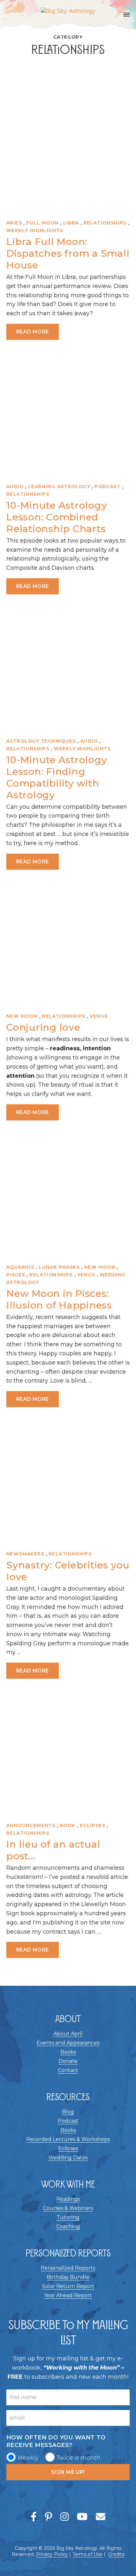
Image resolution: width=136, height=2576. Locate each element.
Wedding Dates (68, 2158)
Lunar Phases (59, 1267)
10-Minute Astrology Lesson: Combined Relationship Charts (57, 517)
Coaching (68, 2226)
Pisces (16, 1275)
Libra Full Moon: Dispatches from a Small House (68, 253)
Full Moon (43, 223)
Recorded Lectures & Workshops (68, 2139)
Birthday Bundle (68, 2277)
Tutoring (68, 2217)
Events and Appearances (68, 2043)
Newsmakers (25, 1554)
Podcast (108, 487)
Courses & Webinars (68, 2208)
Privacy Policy (52, 2554)
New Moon (22, 1016)
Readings (68, 2199)
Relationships (105, 223)
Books (68, 2052)
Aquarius (20, 1267)
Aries (14, 223)
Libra (71, 223)
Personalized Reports (68, 2268)
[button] (127, 15)
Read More (33, 332)
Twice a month (78, 2458)
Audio (15, 487)
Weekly (28, 2458)
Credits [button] (116, 2554)
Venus (99, 1016)
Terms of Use (87, 2554)
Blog (68, 2112)
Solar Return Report (68, 2286)
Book (68, 1825)
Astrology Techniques (41, 741)
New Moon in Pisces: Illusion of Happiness (59, 1299)
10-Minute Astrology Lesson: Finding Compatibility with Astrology (57, 777)
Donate (68, 2061)
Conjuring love (43, 1027)
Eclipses (93, 1825)
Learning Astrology (59, 487)
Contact (68, 2070)
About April (68, 2034)
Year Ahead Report (68, 2295)
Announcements (31, 1825)
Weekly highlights (35, 230)
